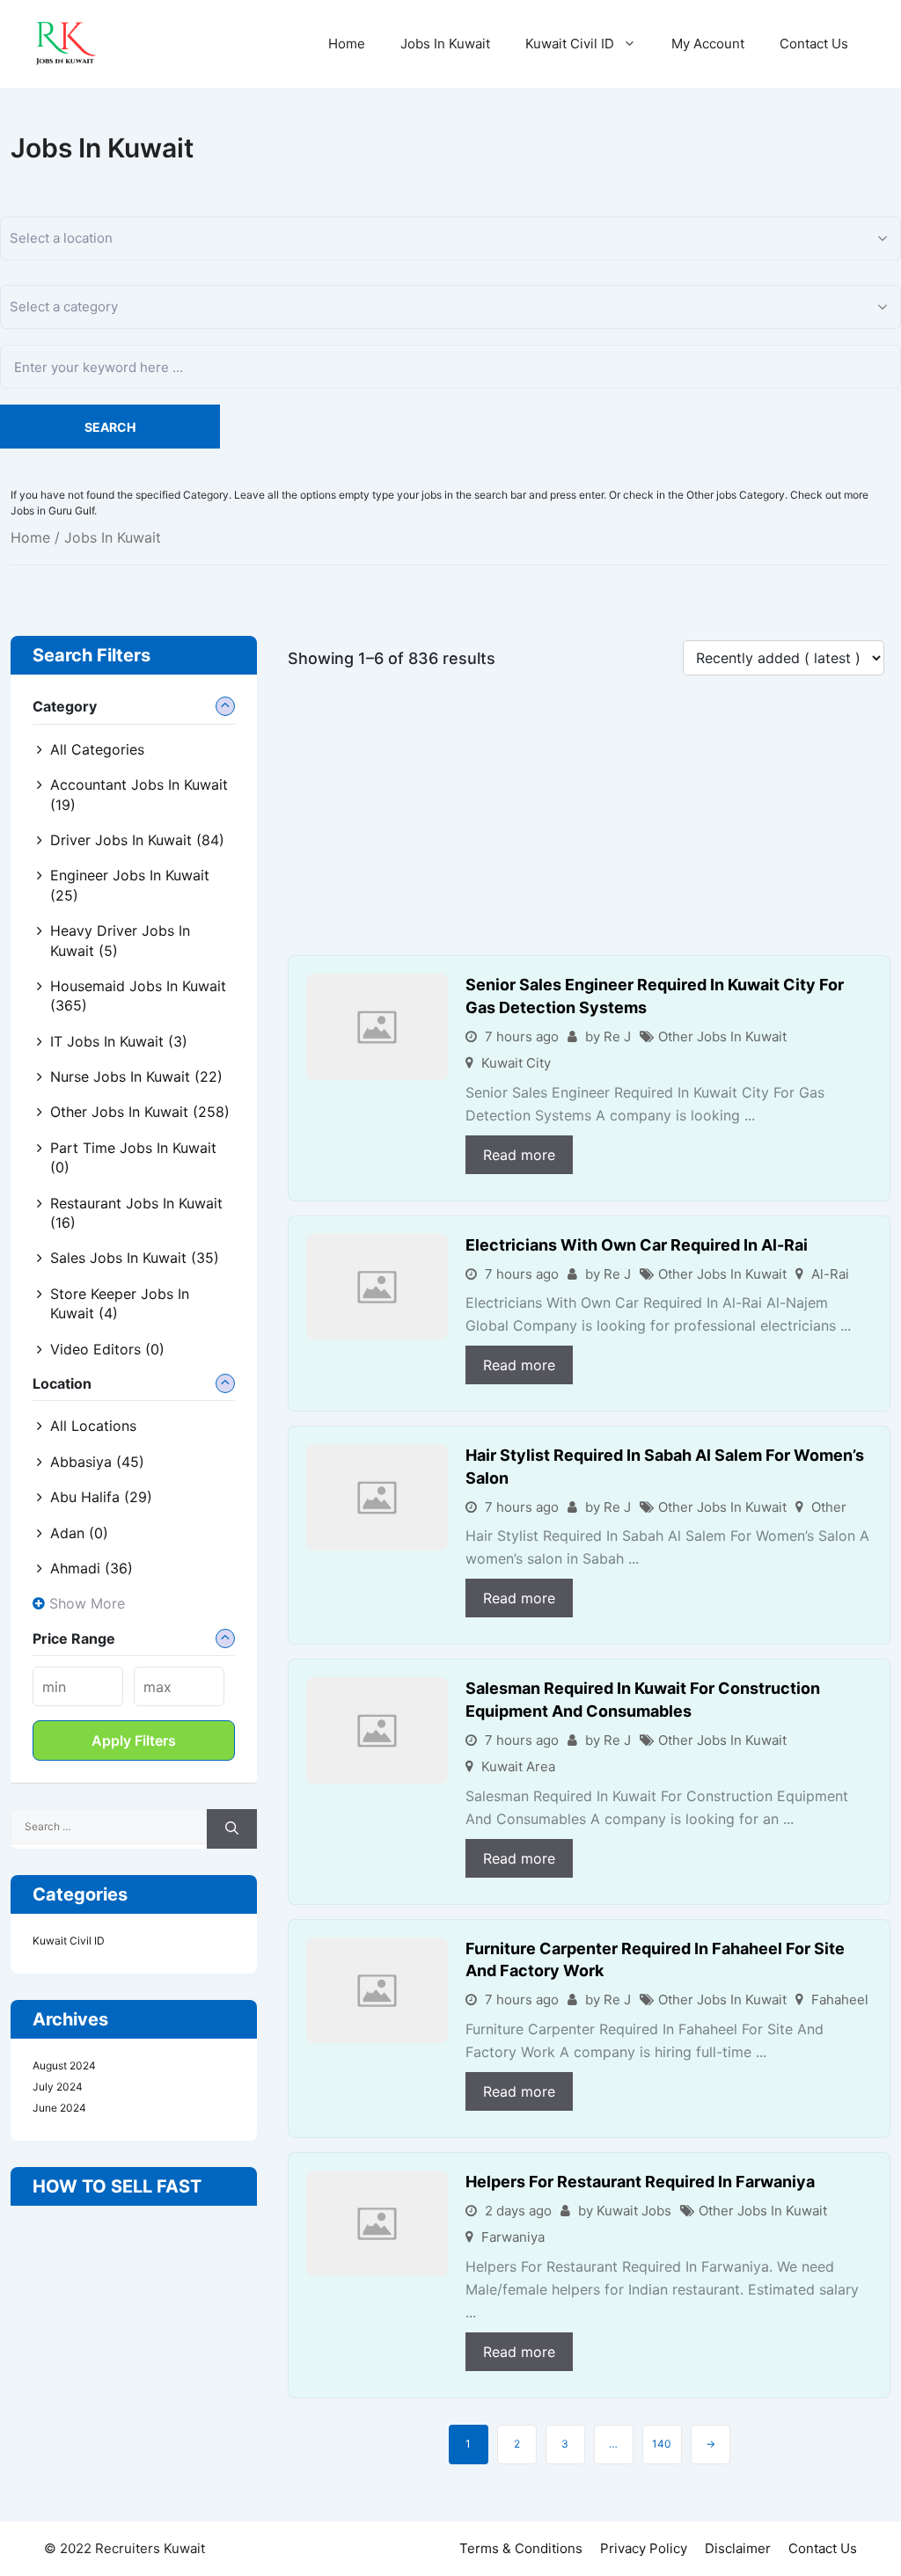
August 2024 (64, 2065)
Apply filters (134, 1740)
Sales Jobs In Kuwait (135, 1258)
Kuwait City (516, 1063)
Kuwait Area (518, 1766)
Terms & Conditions (521, 2548)
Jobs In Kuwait (445, 44)
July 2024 (58, 2087)
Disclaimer (738, 2548)
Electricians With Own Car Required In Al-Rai (637, 1245)
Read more (519, 1155)
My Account (708, 44)
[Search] (232, 1829)
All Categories (97, 749)
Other (829, 1507)
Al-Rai (830, 1274)
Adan (79, 1533)
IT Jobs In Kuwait (119, 1041)
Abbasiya (97, 1462)
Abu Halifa (101, 1497)
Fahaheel (840, 2000)
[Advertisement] (589, 825)
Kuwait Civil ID (570, 44)
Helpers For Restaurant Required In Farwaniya (640, 2182)
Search (110, 427)
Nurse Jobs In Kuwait (136, 1076)
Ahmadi (92, 1568)
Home (347, 44)
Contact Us (814, 44)
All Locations (93, 1426)
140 (662, 2444)
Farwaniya (513, 2237)
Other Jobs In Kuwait (722, 1036)
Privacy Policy (644, 2548)
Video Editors (107, 1349)
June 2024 (59, 2108)
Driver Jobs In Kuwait (137, 840)
